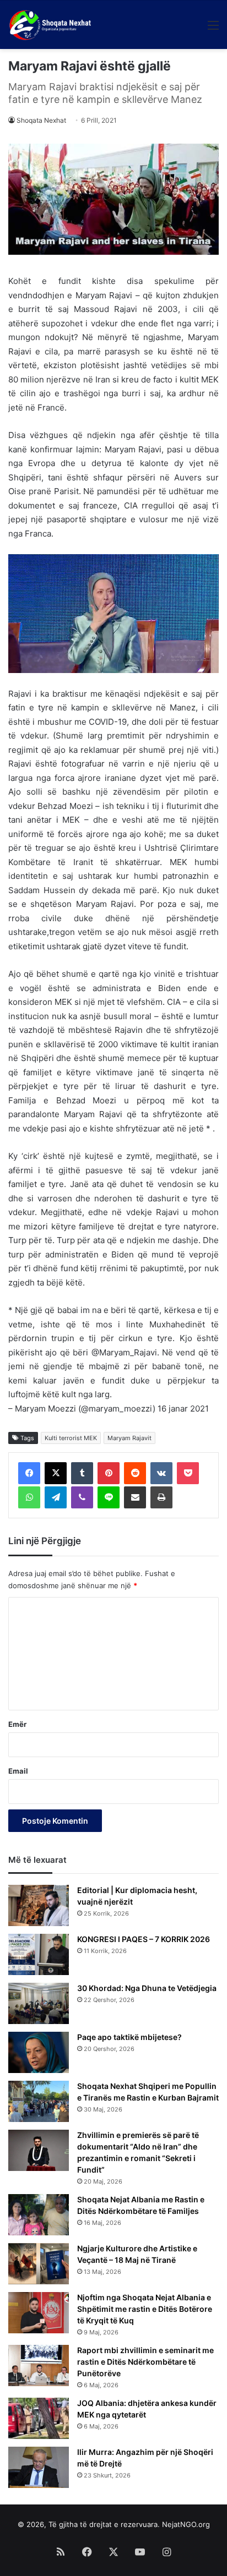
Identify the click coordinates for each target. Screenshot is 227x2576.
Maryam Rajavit (129, 1438)
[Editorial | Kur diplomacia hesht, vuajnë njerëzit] (39, 1905)
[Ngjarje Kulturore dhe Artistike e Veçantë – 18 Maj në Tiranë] (39, 2264)
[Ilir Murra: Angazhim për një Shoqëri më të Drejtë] (39, 2467)
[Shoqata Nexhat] (52, 25)
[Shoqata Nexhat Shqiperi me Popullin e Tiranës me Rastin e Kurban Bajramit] (39, 2101)
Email (18, 1771)
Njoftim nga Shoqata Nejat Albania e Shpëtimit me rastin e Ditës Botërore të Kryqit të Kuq (145, 2309)
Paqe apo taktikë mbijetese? (129, 2037)
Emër (17, 1724)
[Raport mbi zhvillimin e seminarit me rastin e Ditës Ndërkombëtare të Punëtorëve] (39, 2366)
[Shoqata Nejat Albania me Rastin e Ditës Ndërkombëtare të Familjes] (39, 2215)
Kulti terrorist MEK (71, 1438)
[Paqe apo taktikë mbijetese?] (39, 2052)
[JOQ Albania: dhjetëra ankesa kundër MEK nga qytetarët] (39, 2418)
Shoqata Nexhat (41, 120)
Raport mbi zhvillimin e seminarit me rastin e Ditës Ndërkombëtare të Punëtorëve (145, 2362)
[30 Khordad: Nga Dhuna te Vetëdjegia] (39, 2003)
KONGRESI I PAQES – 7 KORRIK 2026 (144, 1939)
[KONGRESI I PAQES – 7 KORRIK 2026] (39, 1954)
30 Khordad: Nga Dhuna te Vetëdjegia (147, 1988)
